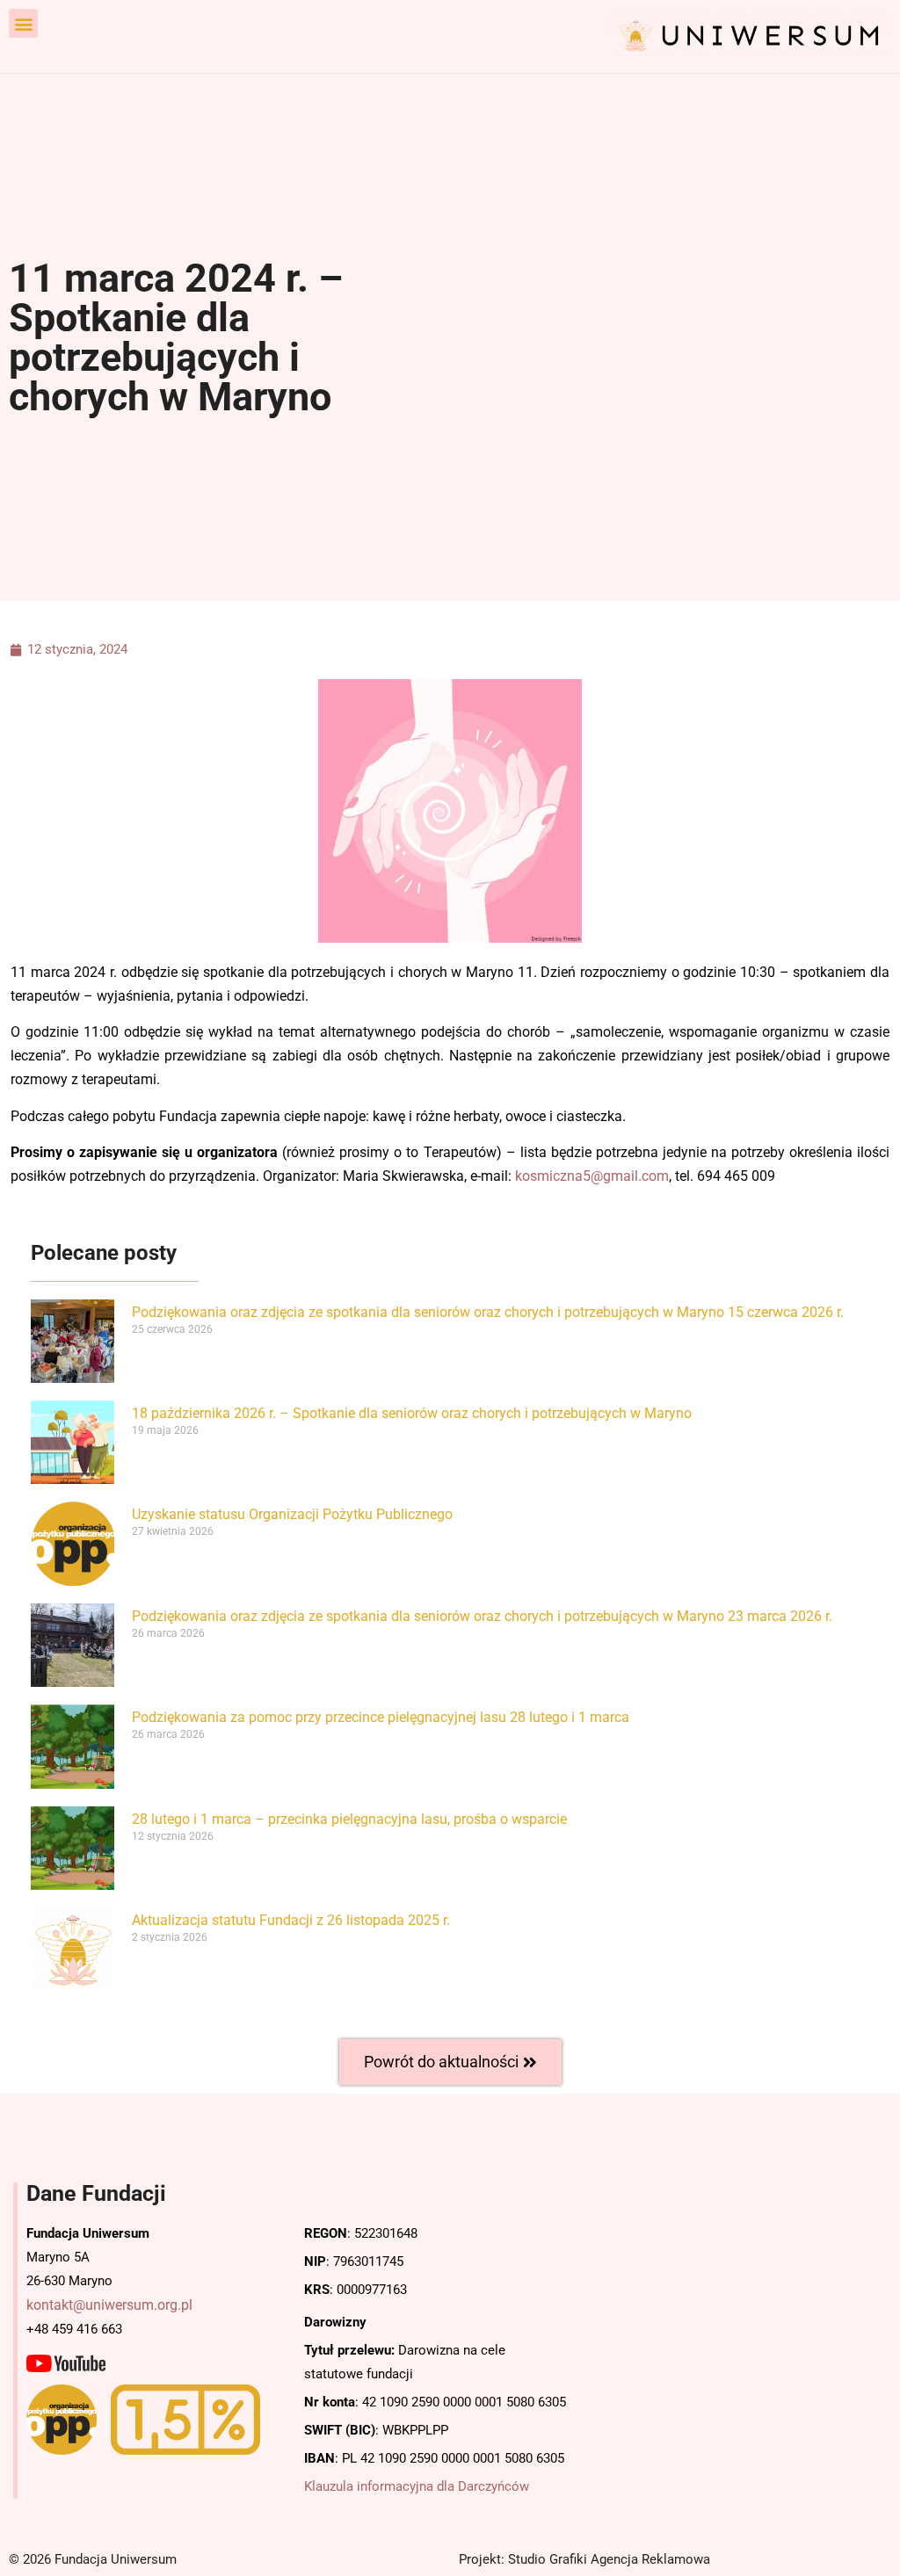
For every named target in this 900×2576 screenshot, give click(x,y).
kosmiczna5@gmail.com (592, 1176)
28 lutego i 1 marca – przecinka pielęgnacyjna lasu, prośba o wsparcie (349, 1819)
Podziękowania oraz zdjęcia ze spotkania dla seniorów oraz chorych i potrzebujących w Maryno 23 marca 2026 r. (482, 1616)
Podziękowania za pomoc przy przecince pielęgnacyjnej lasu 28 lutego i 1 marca (381, 1717)
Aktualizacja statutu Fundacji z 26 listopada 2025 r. (291, 1920)
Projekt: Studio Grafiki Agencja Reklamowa (584, 2559)
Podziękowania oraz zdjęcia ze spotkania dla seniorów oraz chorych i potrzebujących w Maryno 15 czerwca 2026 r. (488, 1312)
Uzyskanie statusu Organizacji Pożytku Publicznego (292, 1514)
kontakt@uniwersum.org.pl (109, 2305)
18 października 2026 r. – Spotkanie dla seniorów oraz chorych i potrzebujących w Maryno (412, 1413)
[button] (23, 23)
